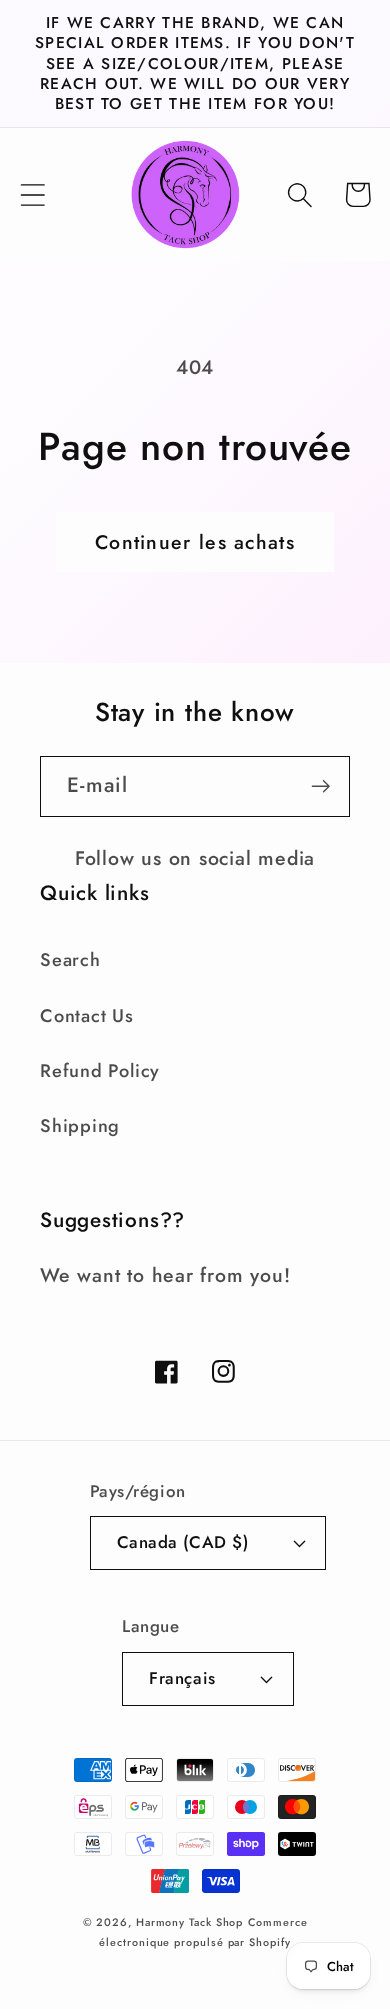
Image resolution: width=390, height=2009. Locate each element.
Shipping (80, 1126)
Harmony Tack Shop (189, 1922)
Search (70, 960)
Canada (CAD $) (182, 1542)
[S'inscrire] (320, 786)
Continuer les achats (195, 542)
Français (182, 1678)
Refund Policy (100, 1071)
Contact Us (87, 1016)
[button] (32, 194)
